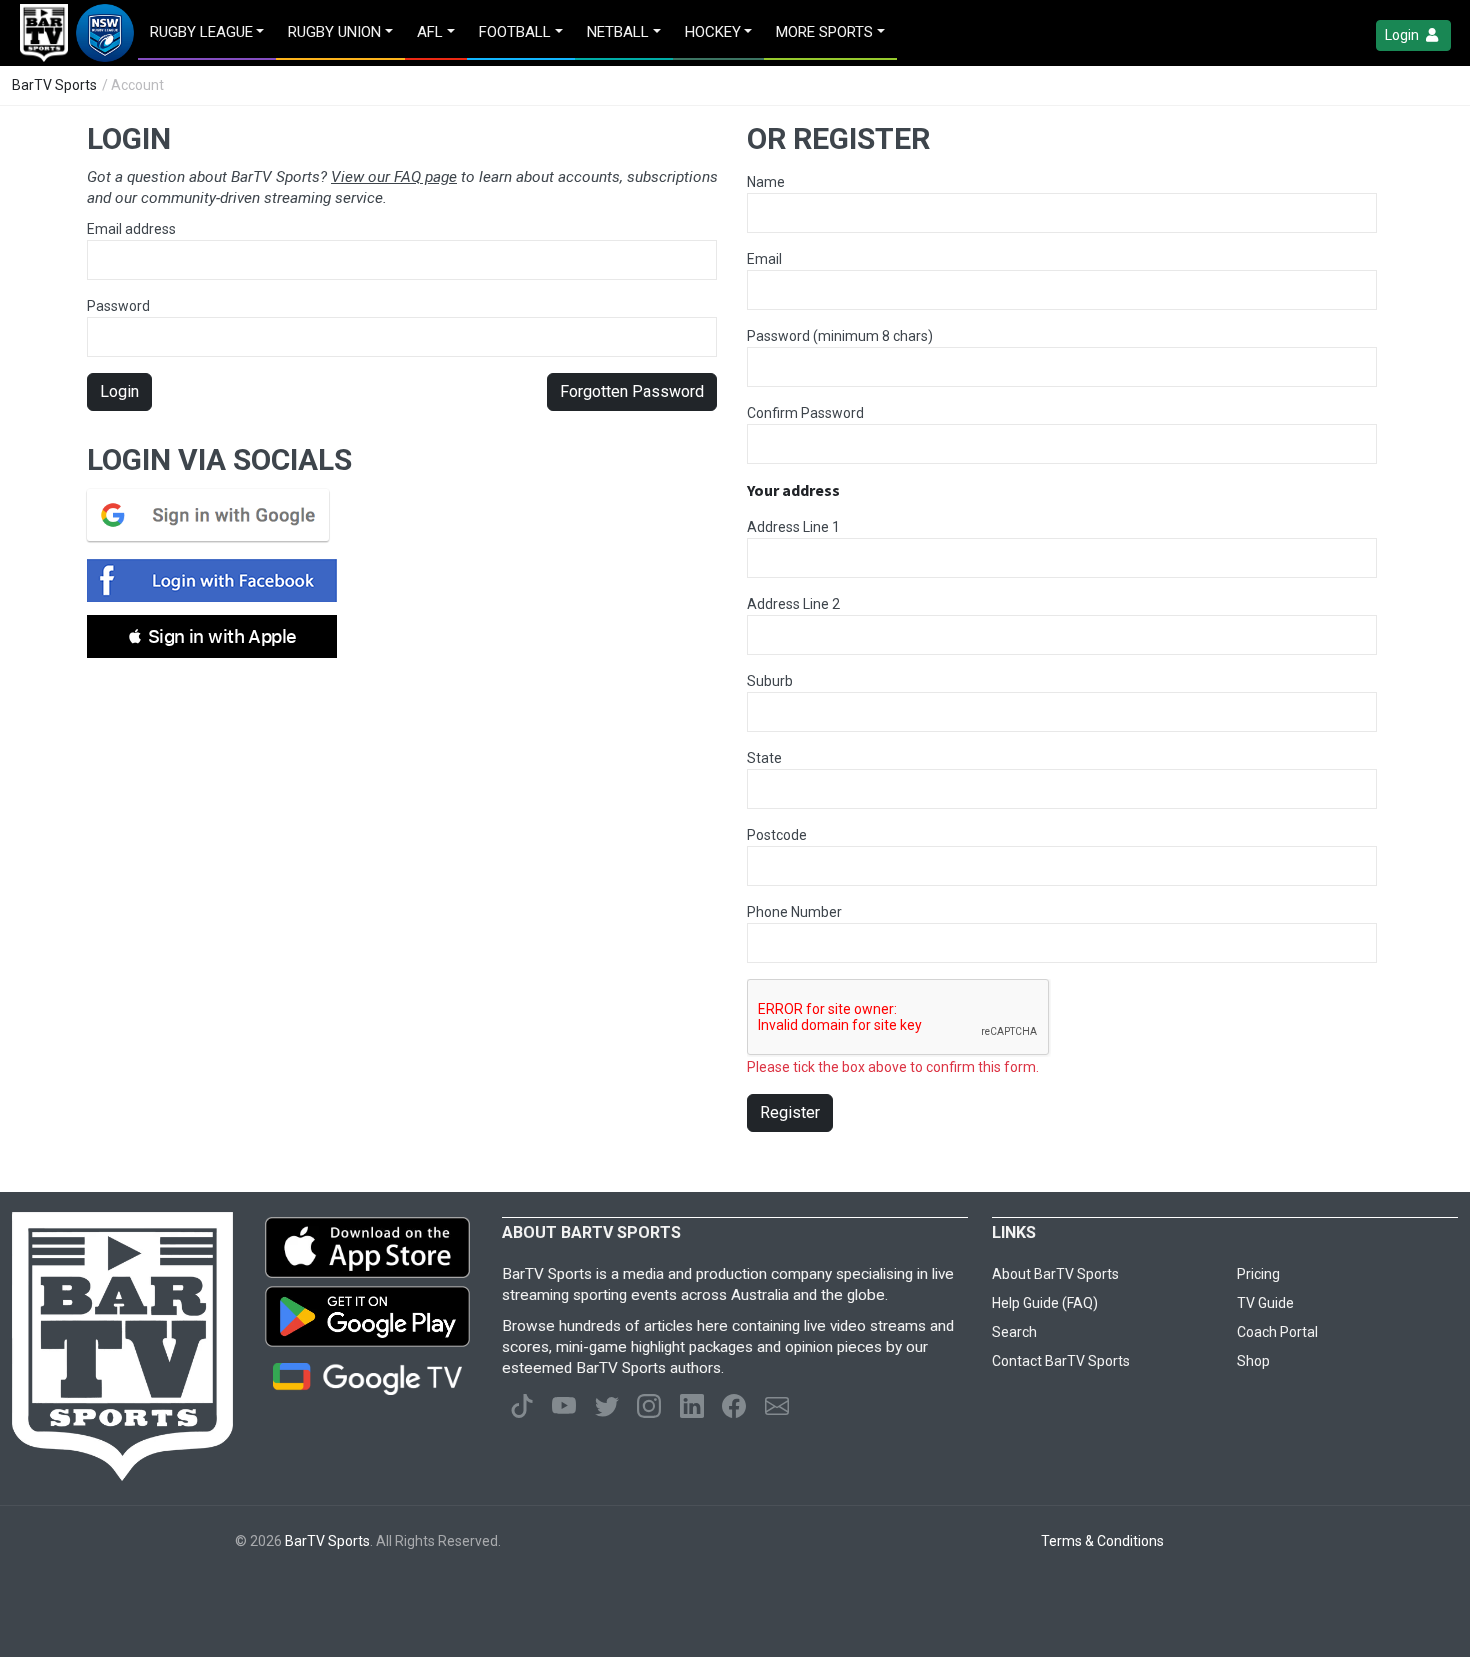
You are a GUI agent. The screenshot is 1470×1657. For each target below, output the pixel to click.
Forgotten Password (632, 391)
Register (790, 1112)
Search (1014, 1332)
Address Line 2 (793, 604)
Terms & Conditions (1102, 1541)
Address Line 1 (793, 527)
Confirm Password (805, 413)
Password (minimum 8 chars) (840, 336)
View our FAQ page (394, 177)
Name (766, 182)
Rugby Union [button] (334, 32)
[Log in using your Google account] (214, 515)
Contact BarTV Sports (1061, 1361)
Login (1403, 35)
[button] (212, 636)
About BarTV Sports (1055, 1274)
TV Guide (1265, 1303)
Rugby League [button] (201, 32)
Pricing (1258, 1274)
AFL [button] (430, 32)
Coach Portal (1277, 1332)
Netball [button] (618, 32)
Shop (1253, 1361)
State (764, 758)
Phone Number (794, 912)
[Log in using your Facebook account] (218, 580)
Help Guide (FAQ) (1045, 1303)
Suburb (770, 681)
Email (764, 259)
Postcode (777, 835)
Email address (131, 229)
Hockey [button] (713, 32)
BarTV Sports (54, 85)
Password (118, 306)
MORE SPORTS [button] (824, 32)
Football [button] (515, 32)
